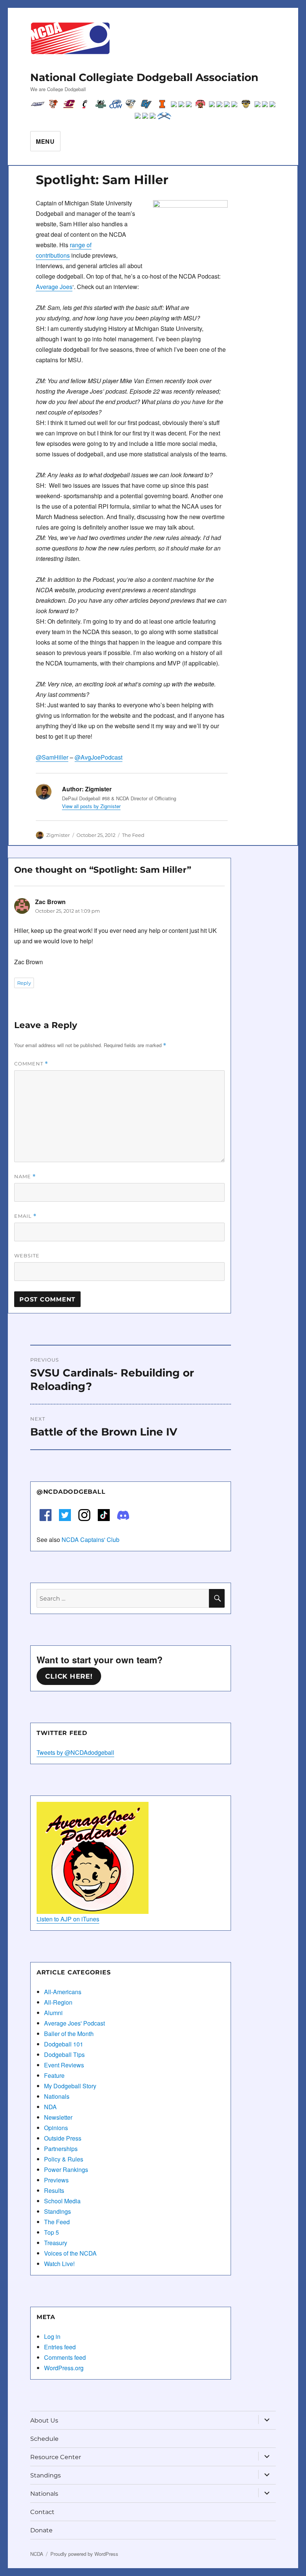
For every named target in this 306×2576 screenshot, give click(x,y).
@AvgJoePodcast (99, 757)
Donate (41, 2530)
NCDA (37, 2554)
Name (25, 1177)
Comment (31, 1064)
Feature (54, 2075)
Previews (56, 2180)
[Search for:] (123, 1598)
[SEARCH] (217, 1598)
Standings (57, 2211)
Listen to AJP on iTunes (68, 1919)
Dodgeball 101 (64, 2044)
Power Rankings (66, 2170)
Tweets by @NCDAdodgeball (75, 1752)
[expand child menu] (267, 2420)
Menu (45, 141)
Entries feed (60, 2347)
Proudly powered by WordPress (84, 2554)
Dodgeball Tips (64, 2054)
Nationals (57, 2096)
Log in (52, 2336)
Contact (42, 2512)
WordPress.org (64, 2368)
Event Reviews (64, 2065)
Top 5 (51, 2232)
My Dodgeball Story (70, 2086)
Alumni (53, 2013)
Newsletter (58, 2117)
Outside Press (63, 2138)
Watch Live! (59, 2264)
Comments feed (65, 2357)
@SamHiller (52, 757)
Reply (24, 983)
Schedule (44, 2439)
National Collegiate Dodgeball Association (144, 77)
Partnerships (61, 2149)
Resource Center (56, 2457)
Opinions (56, 2128)
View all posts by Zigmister (91, 806)
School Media (62, 2201)
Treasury (56, 2243)
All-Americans (63, 1992)
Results (54, 2190)
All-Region (58, 2002)
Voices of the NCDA (70, 2253)
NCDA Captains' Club (90, 1540)
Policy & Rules (64, 2159)
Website (27, 1256)
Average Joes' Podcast (74, 2023)
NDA (50, 2107)
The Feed (133, 835)
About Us (44, 2420)
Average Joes (54, 287)
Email (25, 1216)
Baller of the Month (69, 2034)
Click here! (69, 1676)
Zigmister (58, 835)
